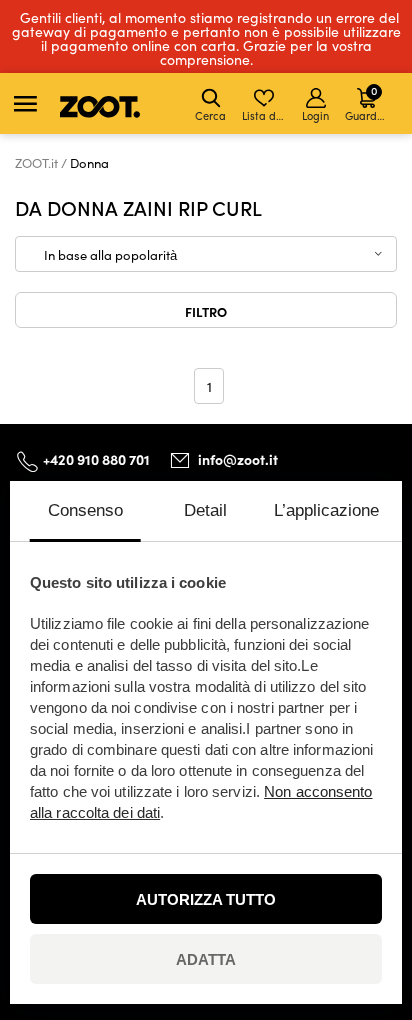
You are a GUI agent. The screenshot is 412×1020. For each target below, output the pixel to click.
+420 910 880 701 (96, 459)
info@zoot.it (238, 459)
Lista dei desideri (265, 115)
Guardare (368, 102)
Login (315, 115)
